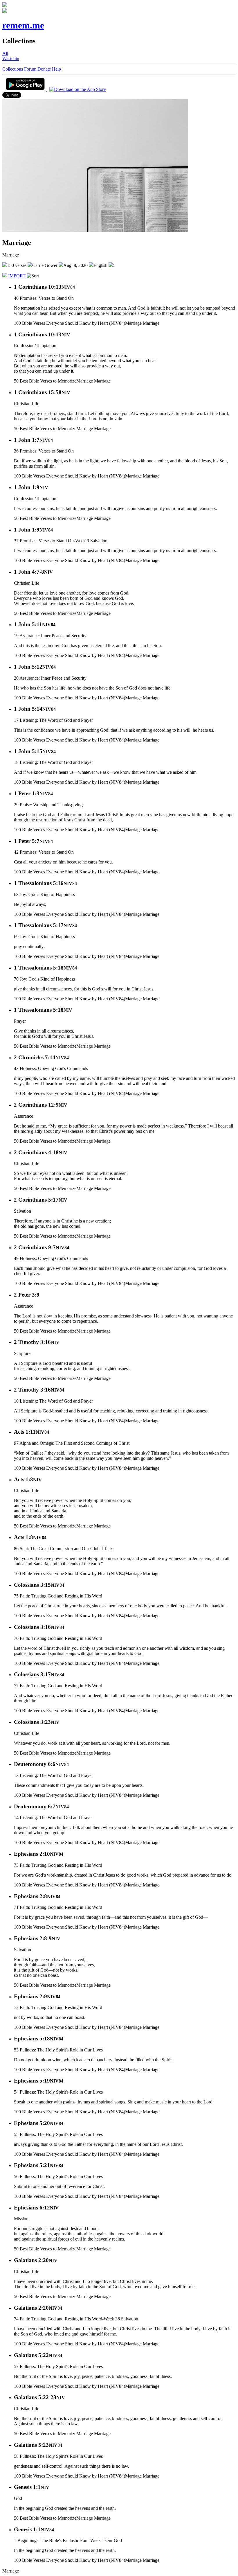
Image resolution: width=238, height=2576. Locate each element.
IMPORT (17, 276)
